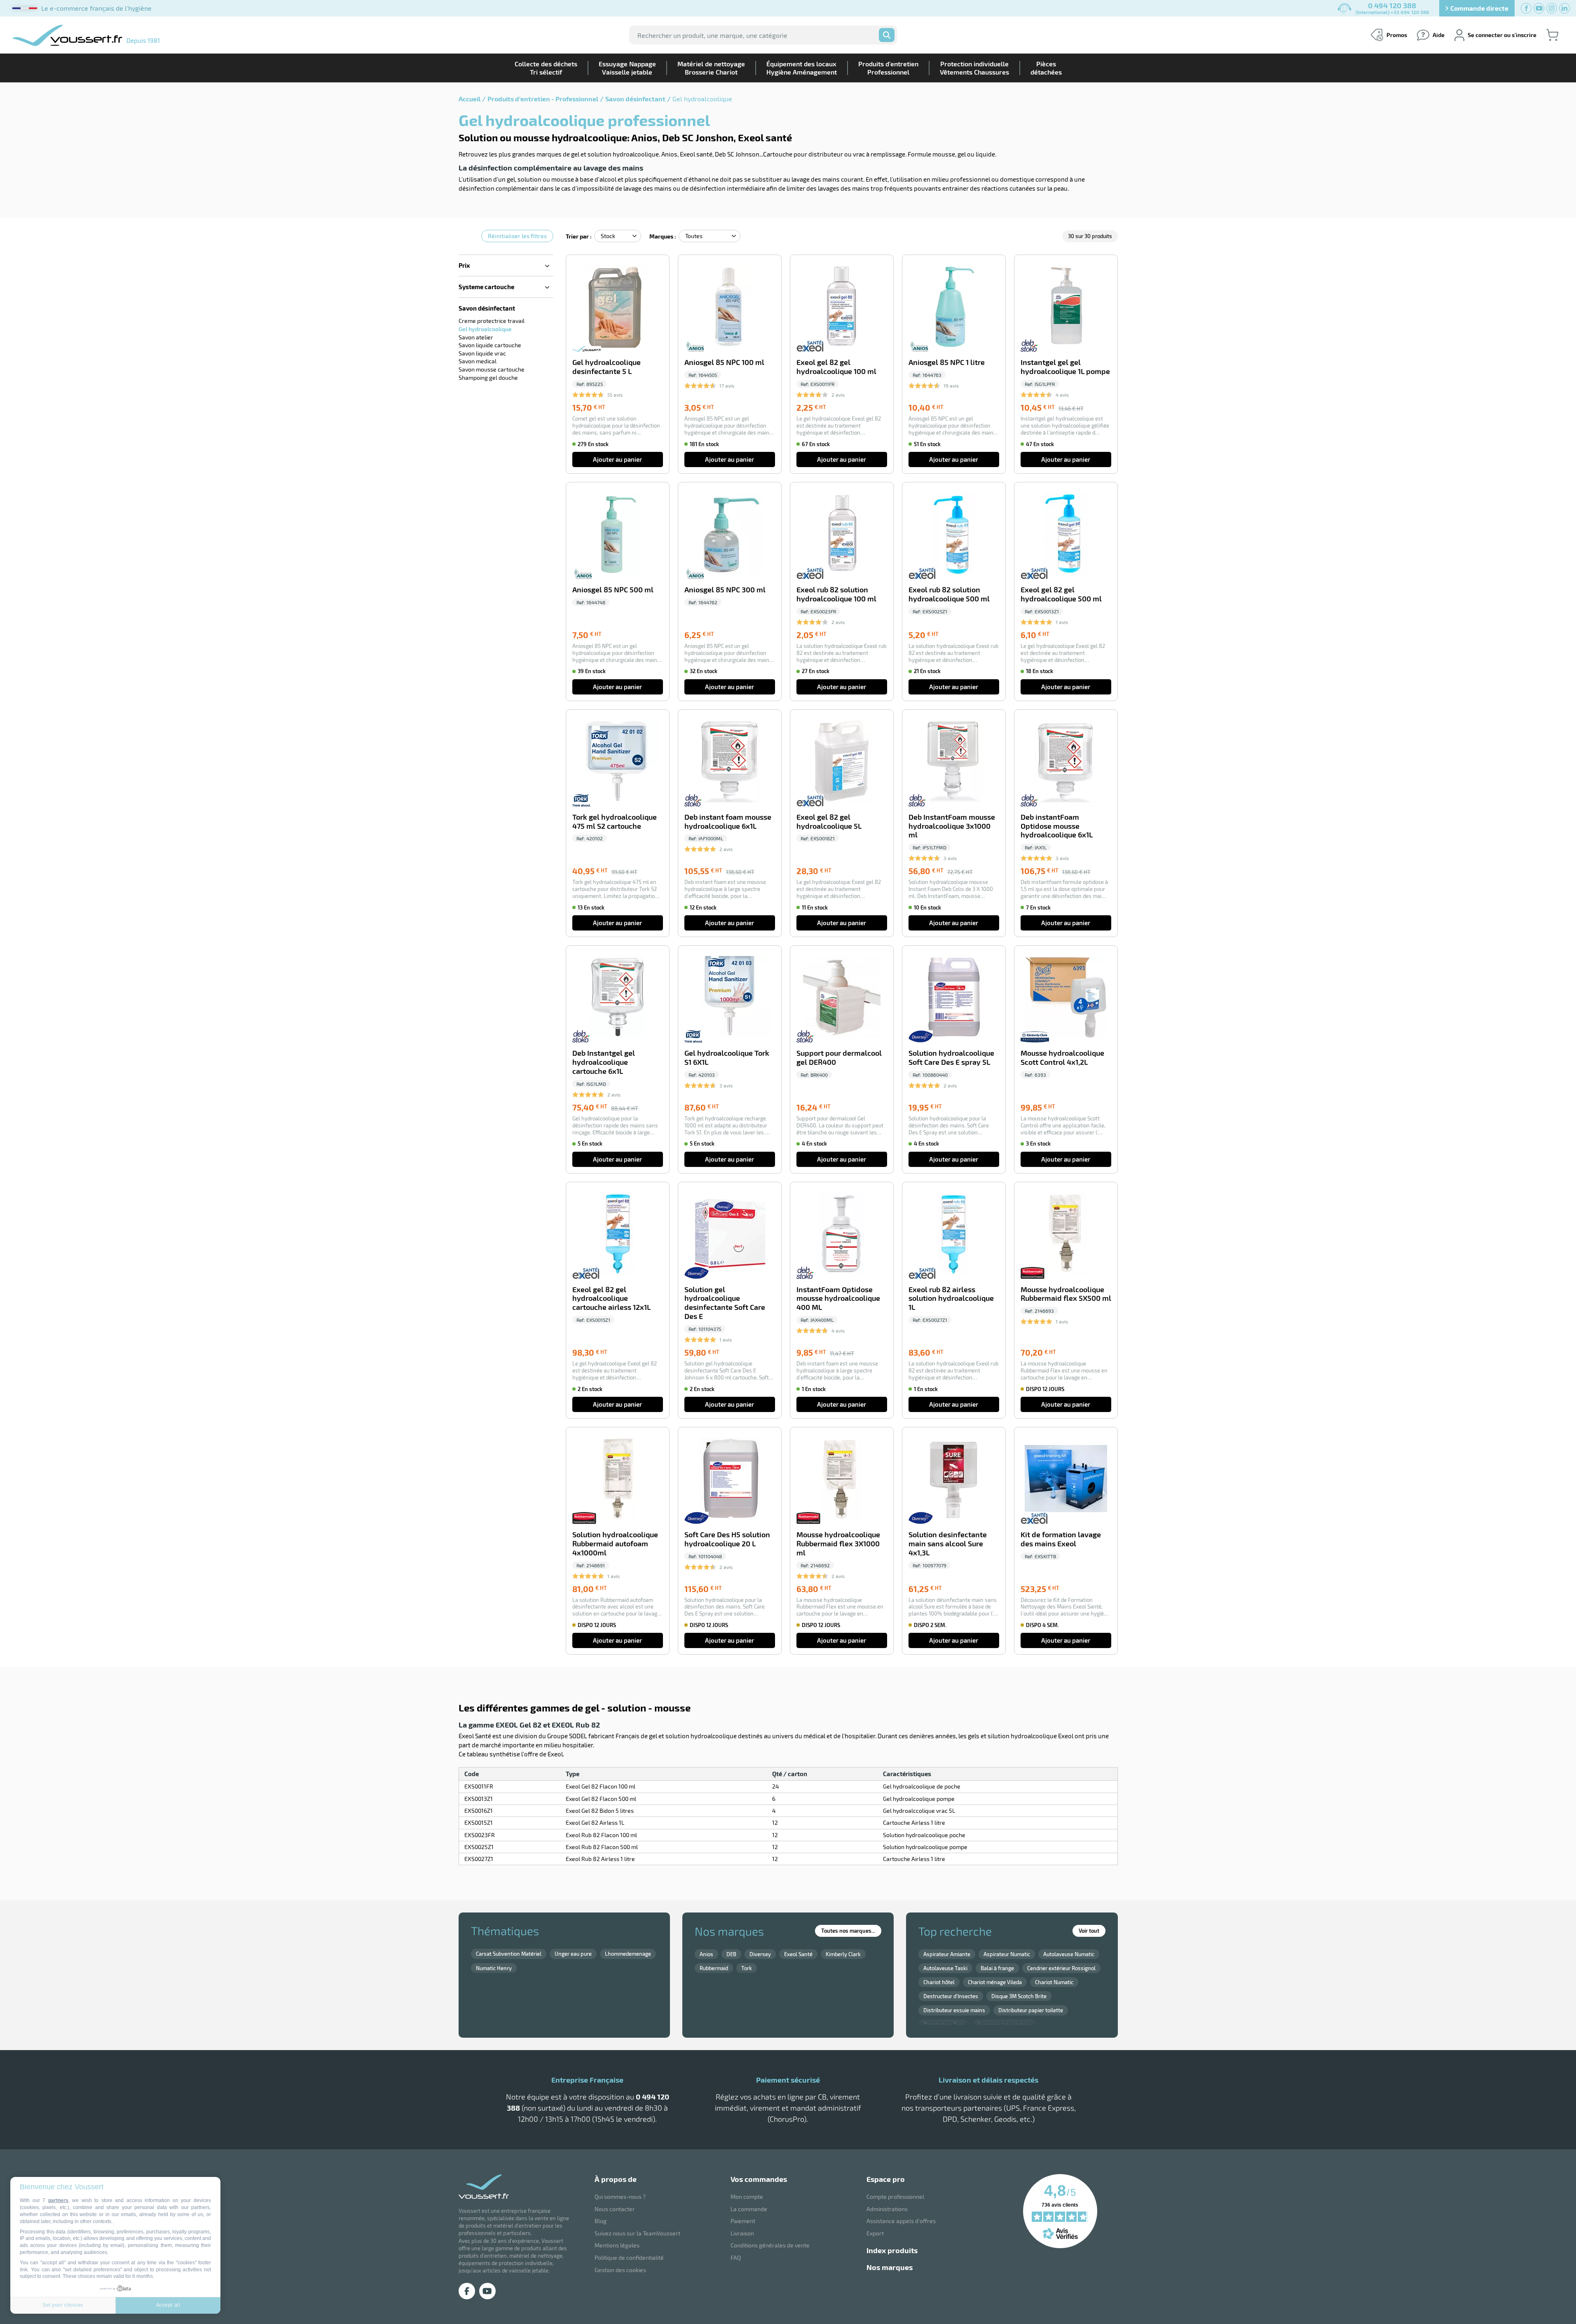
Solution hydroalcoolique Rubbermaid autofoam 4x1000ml (615, 1544)
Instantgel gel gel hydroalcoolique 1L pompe (1065, 367)
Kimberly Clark (843, 1954)
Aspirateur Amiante (947, 1954)
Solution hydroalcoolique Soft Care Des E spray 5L (951, 1058)
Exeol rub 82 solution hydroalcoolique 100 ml (836, 594)
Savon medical (478, 361)
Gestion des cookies (620, 2270)
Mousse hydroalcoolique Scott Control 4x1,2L (1062, 1058)
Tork (747, 1968)
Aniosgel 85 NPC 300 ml (725, 590)
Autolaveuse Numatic (1069, 1954)
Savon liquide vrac (482, 353)
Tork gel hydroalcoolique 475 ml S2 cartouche (615, 822)
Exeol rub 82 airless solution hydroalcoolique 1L (951, 1299)
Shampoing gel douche (488, 378)
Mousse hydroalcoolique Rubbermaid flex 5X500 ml (1066, 1294)
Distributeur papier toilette (1031, 2010)
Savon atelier (476, 337)
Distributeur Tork (944, 2025)
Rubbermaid (714, 1968)
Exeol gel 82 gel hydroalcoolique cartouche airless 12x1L (611, 1299)
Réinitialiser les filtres (517, 236)
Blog (601, 2221)
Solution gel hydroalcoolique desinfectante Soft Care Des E (725, 1303)
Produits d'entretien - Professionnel (543, 99)
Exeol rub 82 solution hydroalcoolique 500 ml (949, 594)
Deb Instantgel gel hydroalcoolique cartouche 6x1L (604, 1062)
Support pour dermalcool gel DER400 (839, 1058)
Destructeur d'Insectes (951, 1996)
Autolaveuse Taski (945, 1968)
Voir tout (1089, 1931)
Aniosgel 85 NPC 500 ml (613, 590)
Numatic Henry (494, 1968)
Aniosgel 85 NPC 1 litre (947, 362)
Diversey (760, 1954)
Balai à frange (997, 1968)
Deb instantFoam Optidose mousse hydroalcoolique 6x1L (1057, 826)
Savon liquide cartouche (490, 345)
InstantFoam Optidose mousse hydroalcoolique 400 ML (838, 1299)
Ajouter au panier (617, 459)
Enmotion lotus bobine (1004, 2025)
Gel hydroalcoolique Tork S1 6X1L (727, 1058)
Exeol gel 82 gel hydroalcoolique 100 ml (836, 367)
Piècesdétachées (1046, 68)
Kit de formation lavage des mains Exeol (1061, 1539)
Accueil (470, 99)
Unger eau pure (573, 1954)
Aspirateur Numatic (1007, 1954)
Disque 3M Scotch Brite (1019, 1996)
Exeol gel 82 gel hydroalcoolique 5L (829, 822)
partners (58, 2200)
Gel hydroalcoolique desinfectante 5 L (607, 367)
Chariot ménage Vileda (995, 1982)
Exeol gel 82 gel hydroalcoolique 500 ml (1061, 594)
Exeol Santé (798, 1954)
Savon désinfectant (635, 99)
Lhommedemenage (628, 1954)
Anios (706, 1954)
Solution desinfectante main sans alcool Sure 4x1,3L (948, 1544)
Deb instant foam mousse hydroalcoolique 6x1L (728, 822)
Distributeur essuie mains (954, 2010)
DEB (731, 1954)
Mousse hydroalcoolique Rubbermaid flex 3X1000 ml (838, 1544)
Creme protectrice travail (492, 321)
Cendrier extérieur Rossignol (1061, 1968)
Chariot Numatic (1054, 1982)
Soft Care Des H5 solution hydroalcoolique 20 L (727, 1539)
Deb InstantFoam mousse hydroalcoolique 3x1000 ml (952, 826)
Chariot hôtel (939, 1982)
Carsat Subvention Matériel (509, 1954)
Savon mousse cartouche (492, 369)
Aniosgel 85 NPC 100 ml (724, 362)
